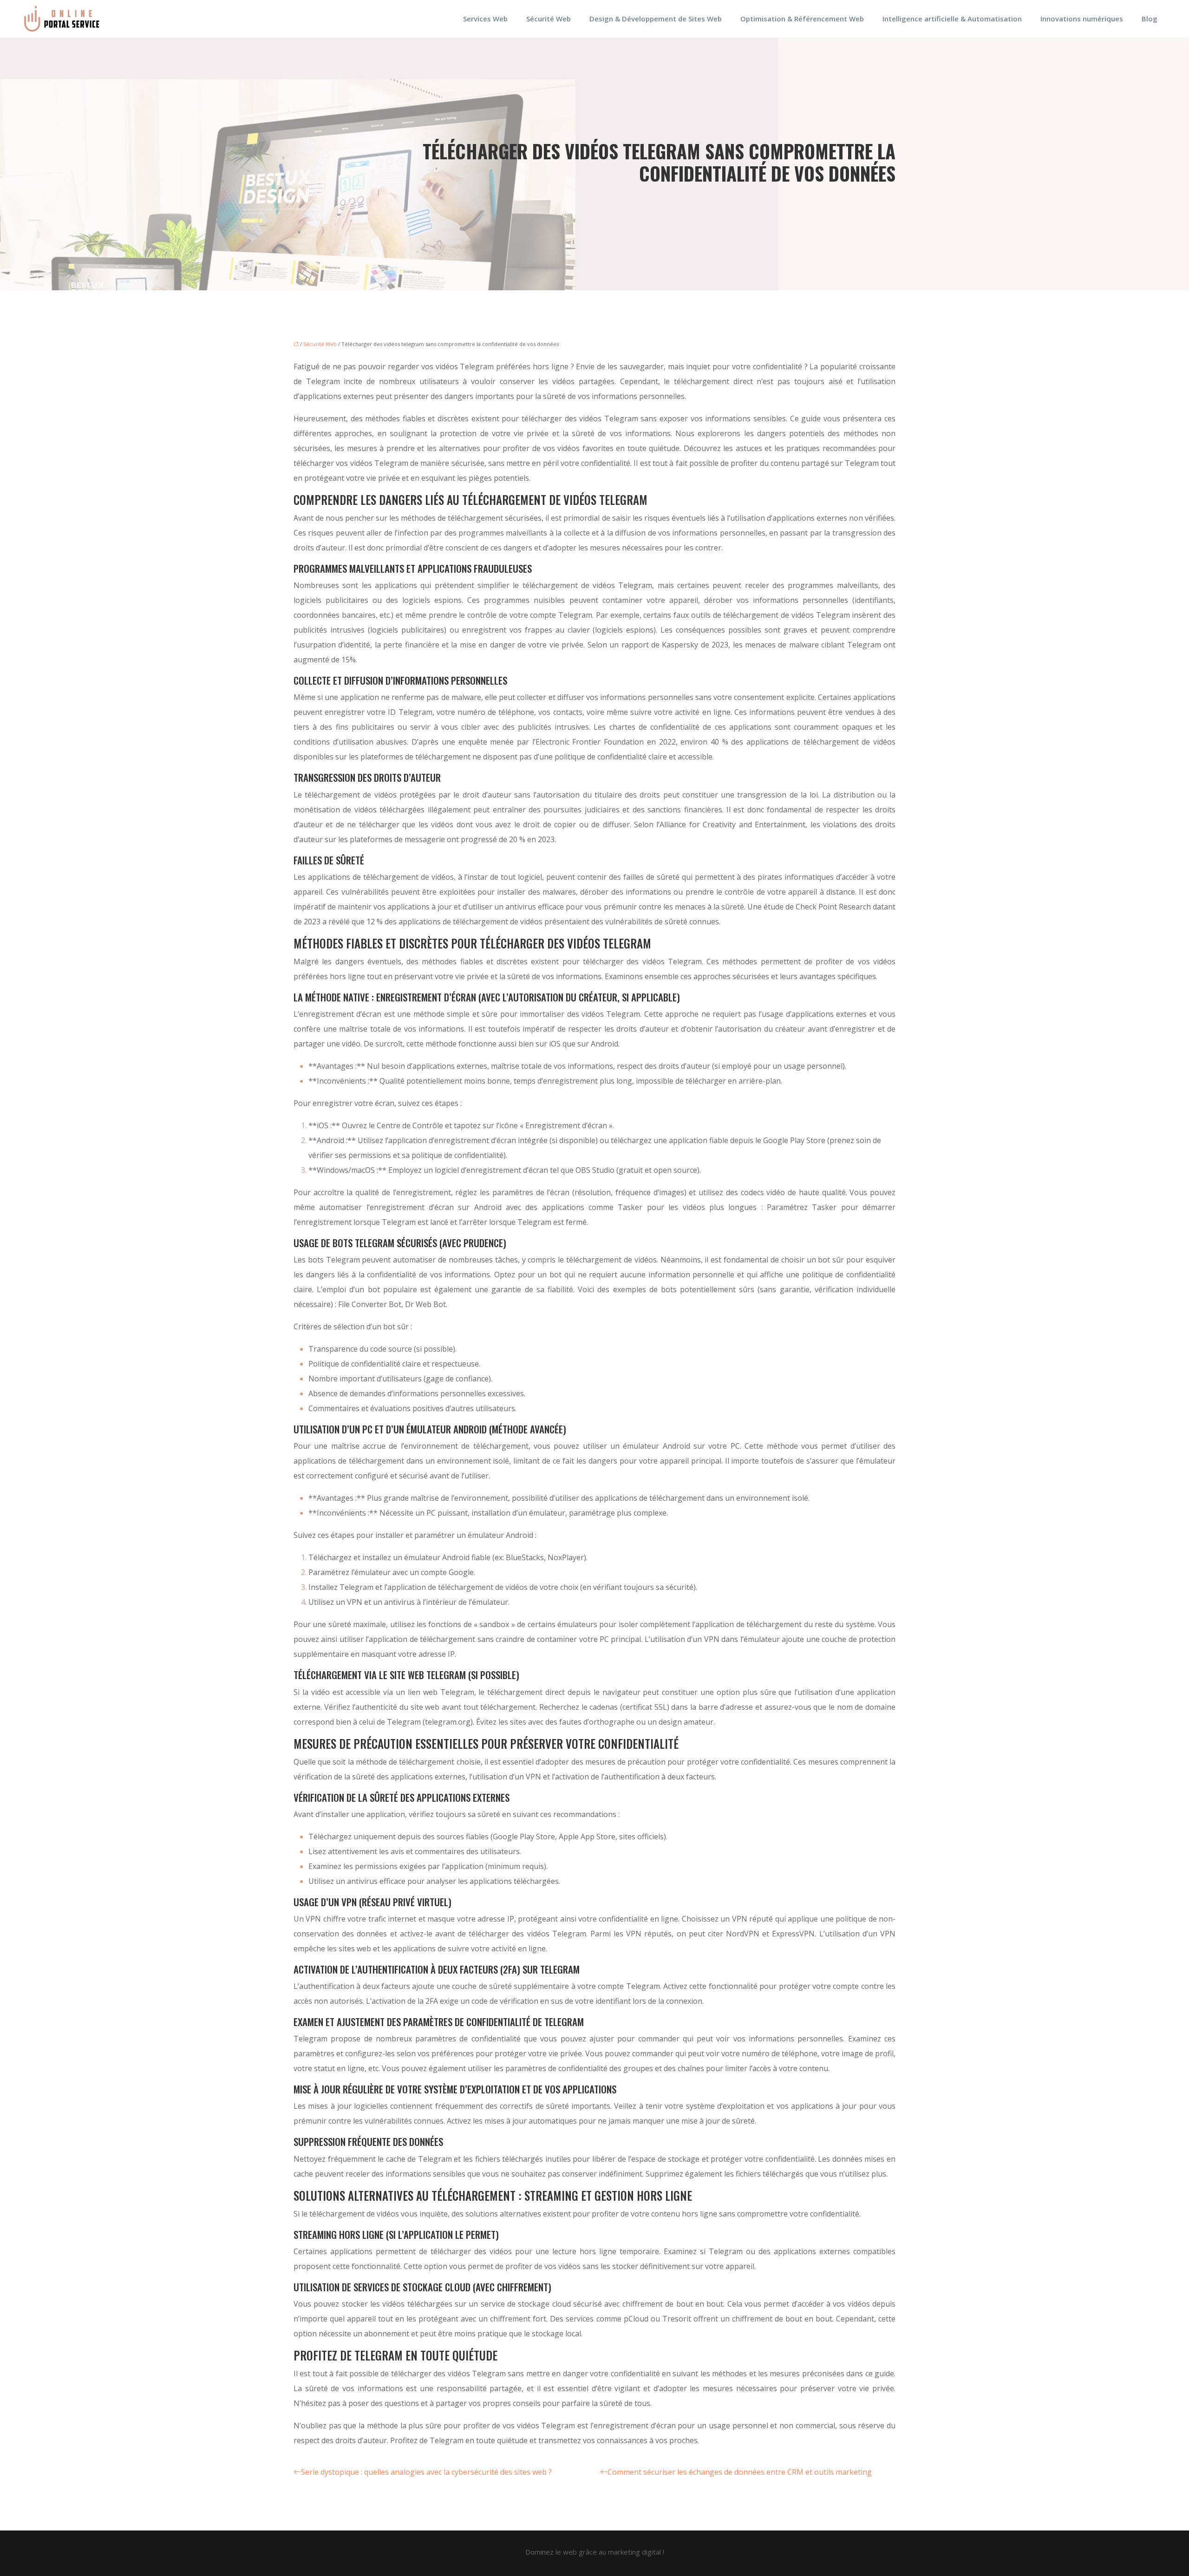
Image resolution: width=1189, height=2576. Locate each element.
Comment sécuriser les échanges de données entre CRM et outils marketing (740, 2472)
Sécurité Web (549, 19)
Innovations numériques (1082, 19)
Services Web (485, 19)
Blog (1150, 19)
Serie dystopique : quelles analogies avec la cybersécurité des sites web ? (426, 2472)
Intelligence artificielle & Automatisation (952, 19)
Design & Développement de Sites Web (656, 19)
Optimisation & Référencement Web (802, 19)
